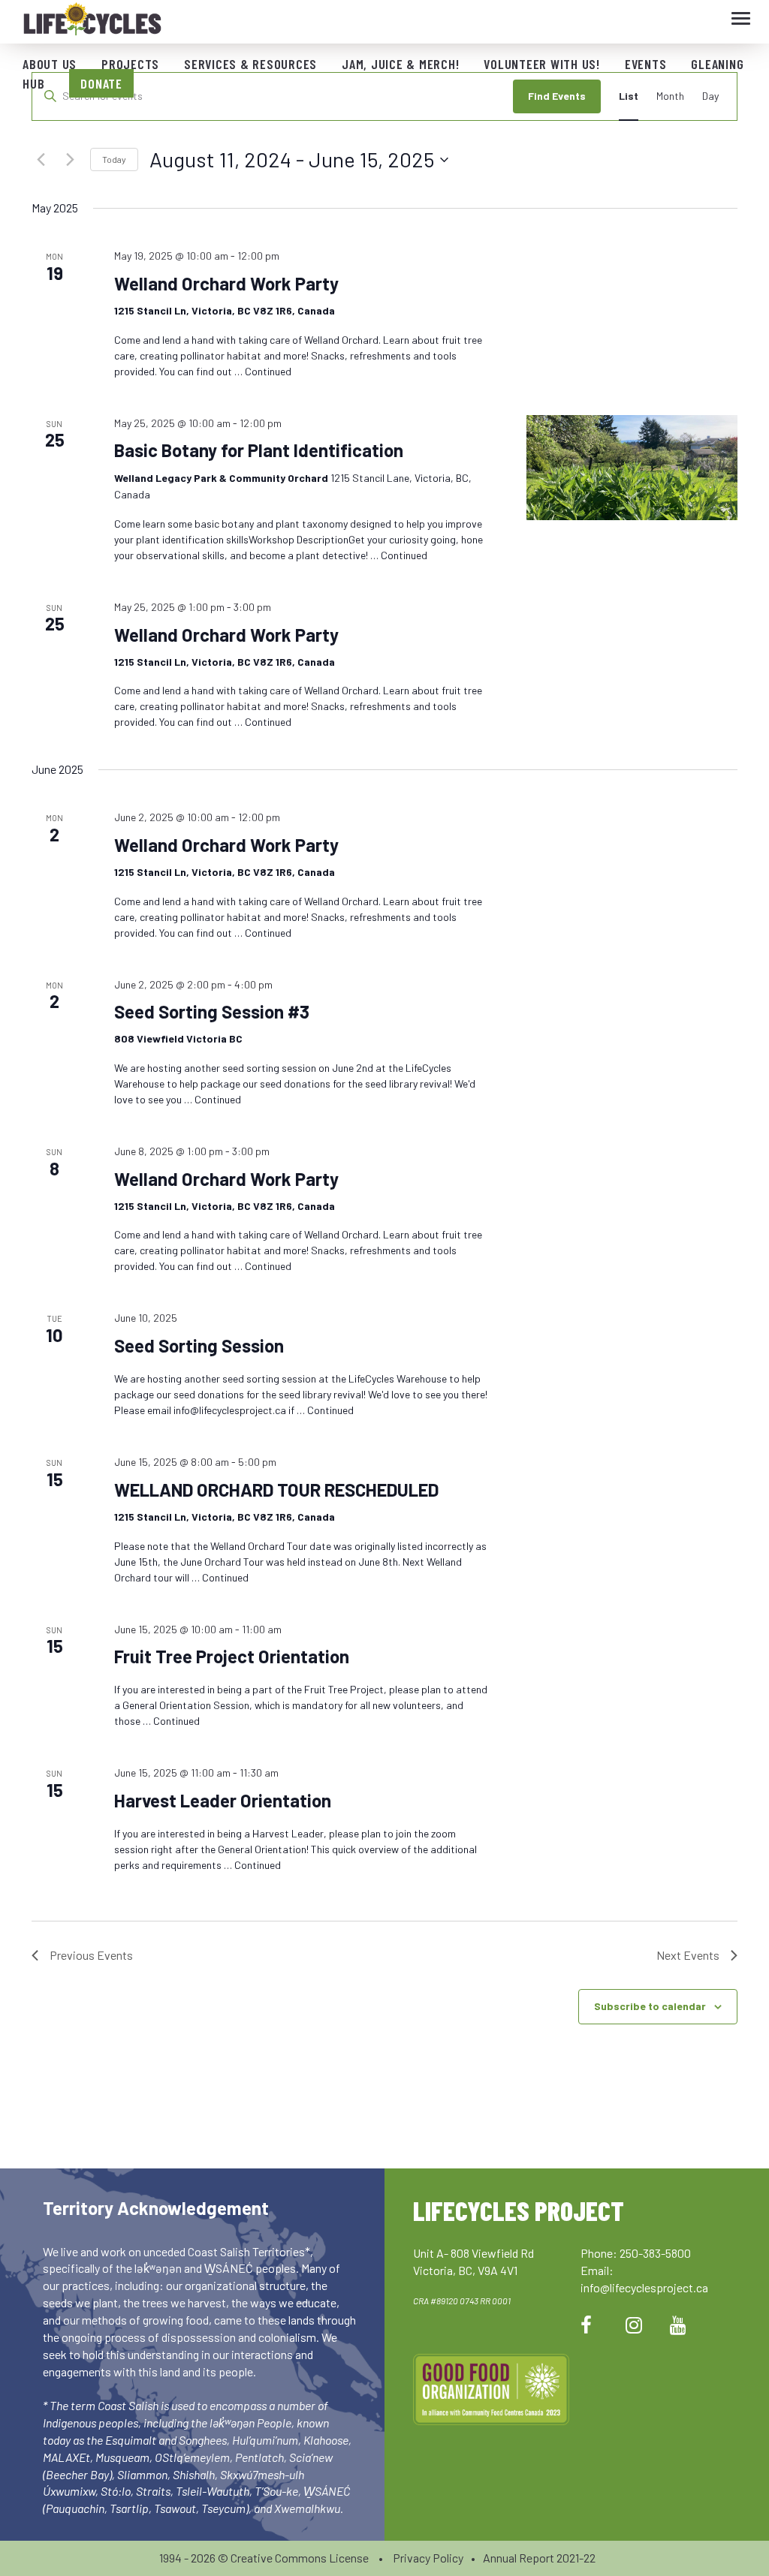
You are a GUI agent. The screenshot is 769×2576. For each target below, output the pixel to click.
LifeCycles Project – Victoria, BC (92, 22)
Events (646, 64)
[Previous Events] (41, 160)
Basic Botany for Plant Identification (259, 450)
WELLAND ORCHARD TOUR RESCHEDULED (276, 1490)
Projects (130, 64)
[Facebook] (586, 2324)
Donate (101, 83)
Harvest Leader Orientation (223, 1800)
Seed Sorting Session (199, 1345)
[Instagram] (634, 2324)
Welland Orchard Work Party (226, 283)
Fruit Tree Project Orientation (232, 1656)
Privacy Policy (428, 2558)
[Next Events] (70, 160)
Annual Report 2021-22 (539, 2558)
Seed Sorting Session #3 (212, 1011)
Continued (268, 371)
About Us (50, 64)
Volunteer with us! (542, 64)
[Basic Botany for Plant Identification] (632, 468)
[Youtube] (678, 2324)
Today (114, 159)
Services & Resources (250, 64)
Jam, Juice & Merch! (400, 64)
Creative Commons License (300, 2558)
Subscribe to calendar (650, 2006)
